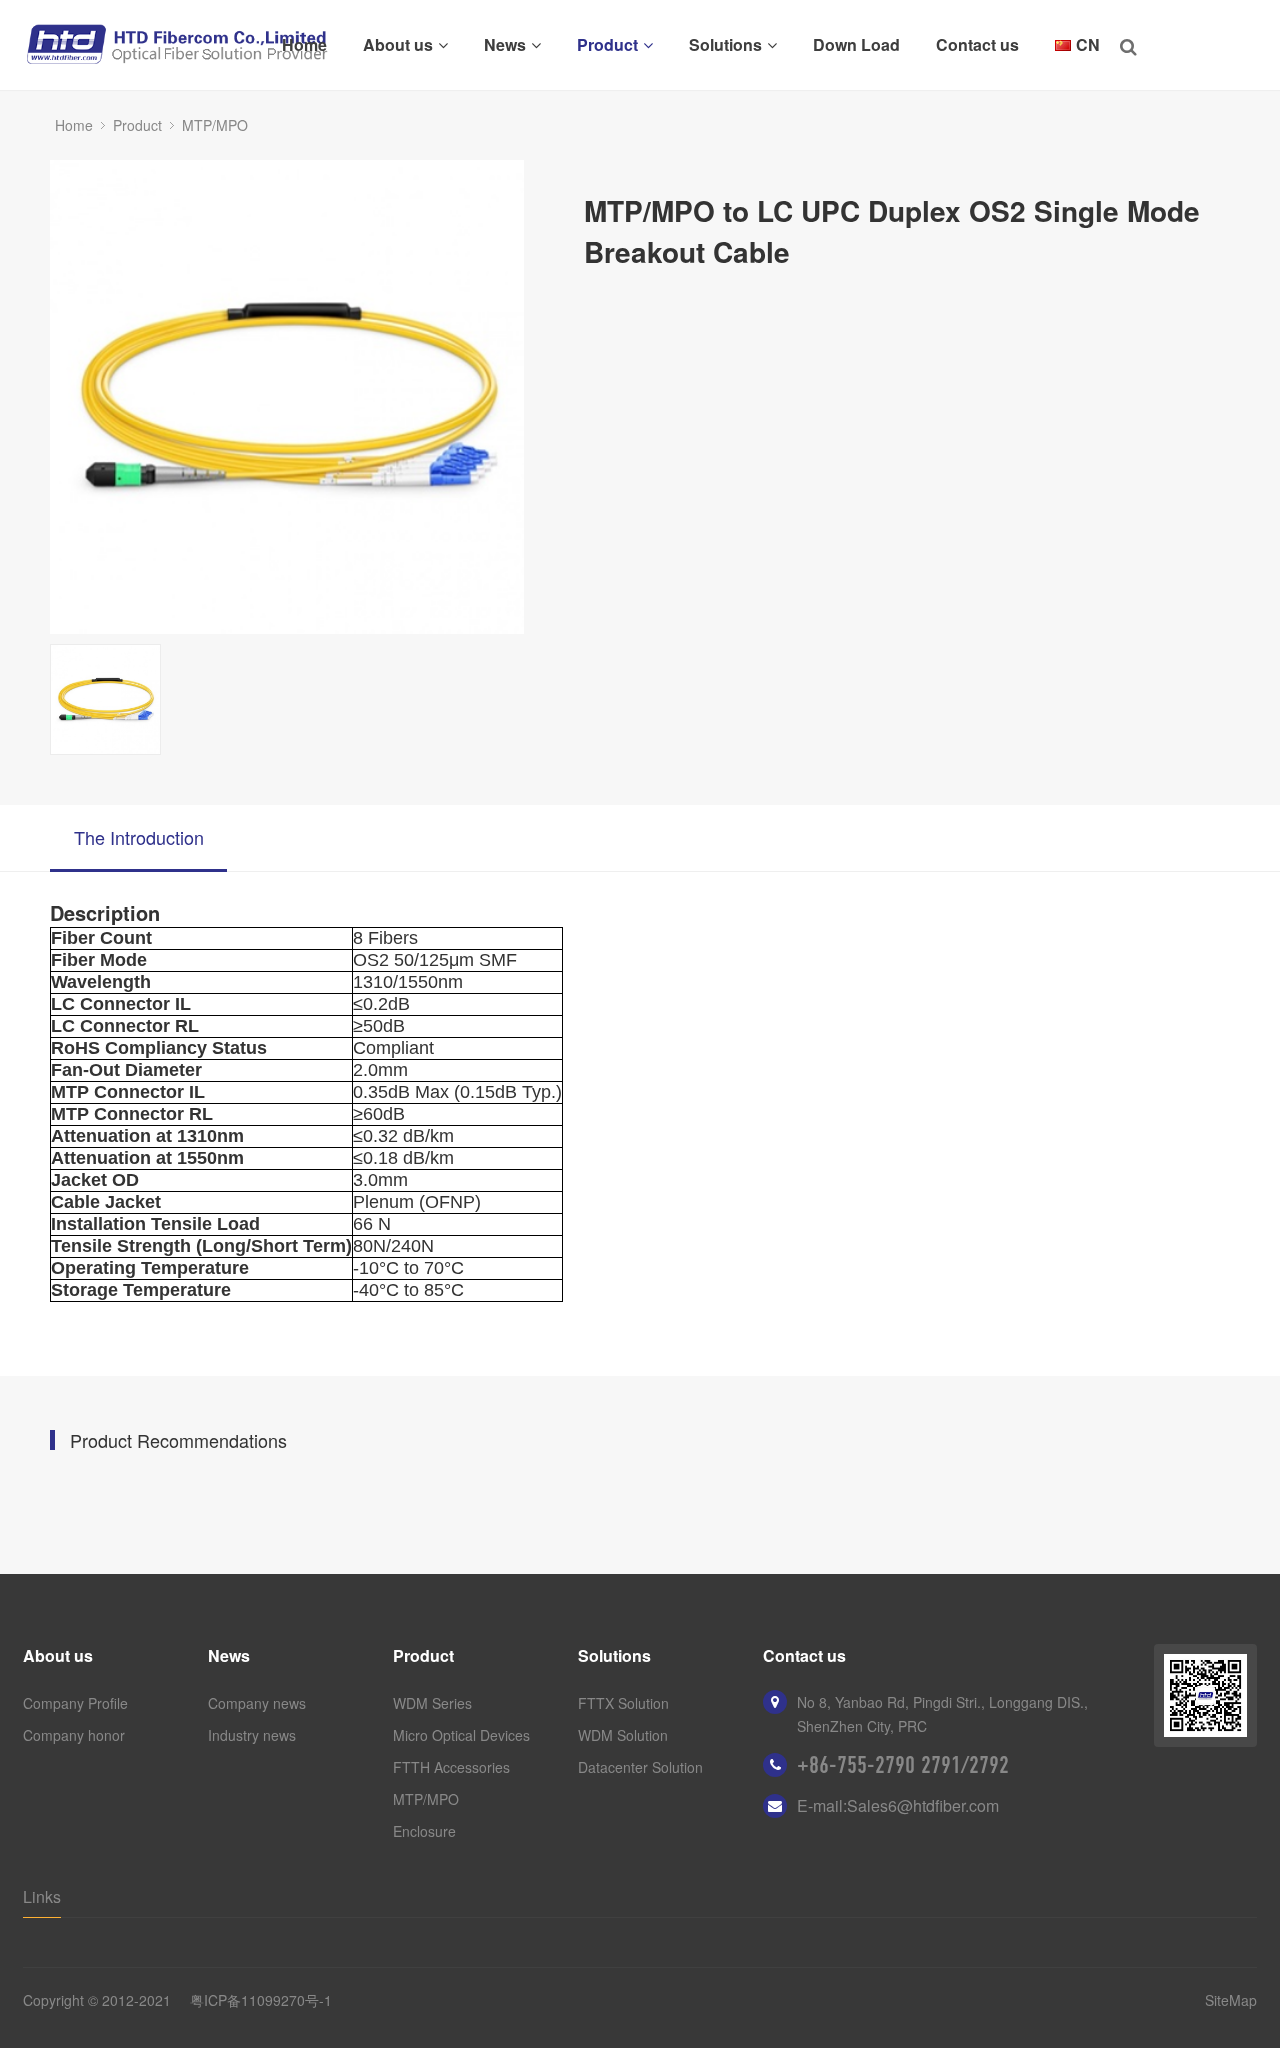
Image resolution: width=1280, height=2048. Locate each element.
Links (42, 1896)
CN (1088, 44)
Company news (257, 1703)
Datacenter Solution (640, 1767)
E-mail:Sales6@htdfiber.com (898, 1805)
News (505, 44)
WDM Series (432, 1703)
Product (607, 44)
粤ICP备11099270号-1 (261, 2000)
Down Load (856, 44)
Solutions (725, 44)
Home (304, 44)
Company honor (74, 1735)
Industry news (252, 1735)
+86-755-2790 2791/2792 (903, 1765)
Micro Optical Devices (461, 1735)
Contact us (977, 44)
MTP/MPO (215, 125)
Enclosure (424, 1831)
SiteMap (1231, 2000)
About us (398, 44)
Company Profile (75, 1703)
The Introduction (139, 837)
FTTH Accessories (451, 1767)
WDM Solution (623, 1735)
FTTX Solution (623, 1703)
